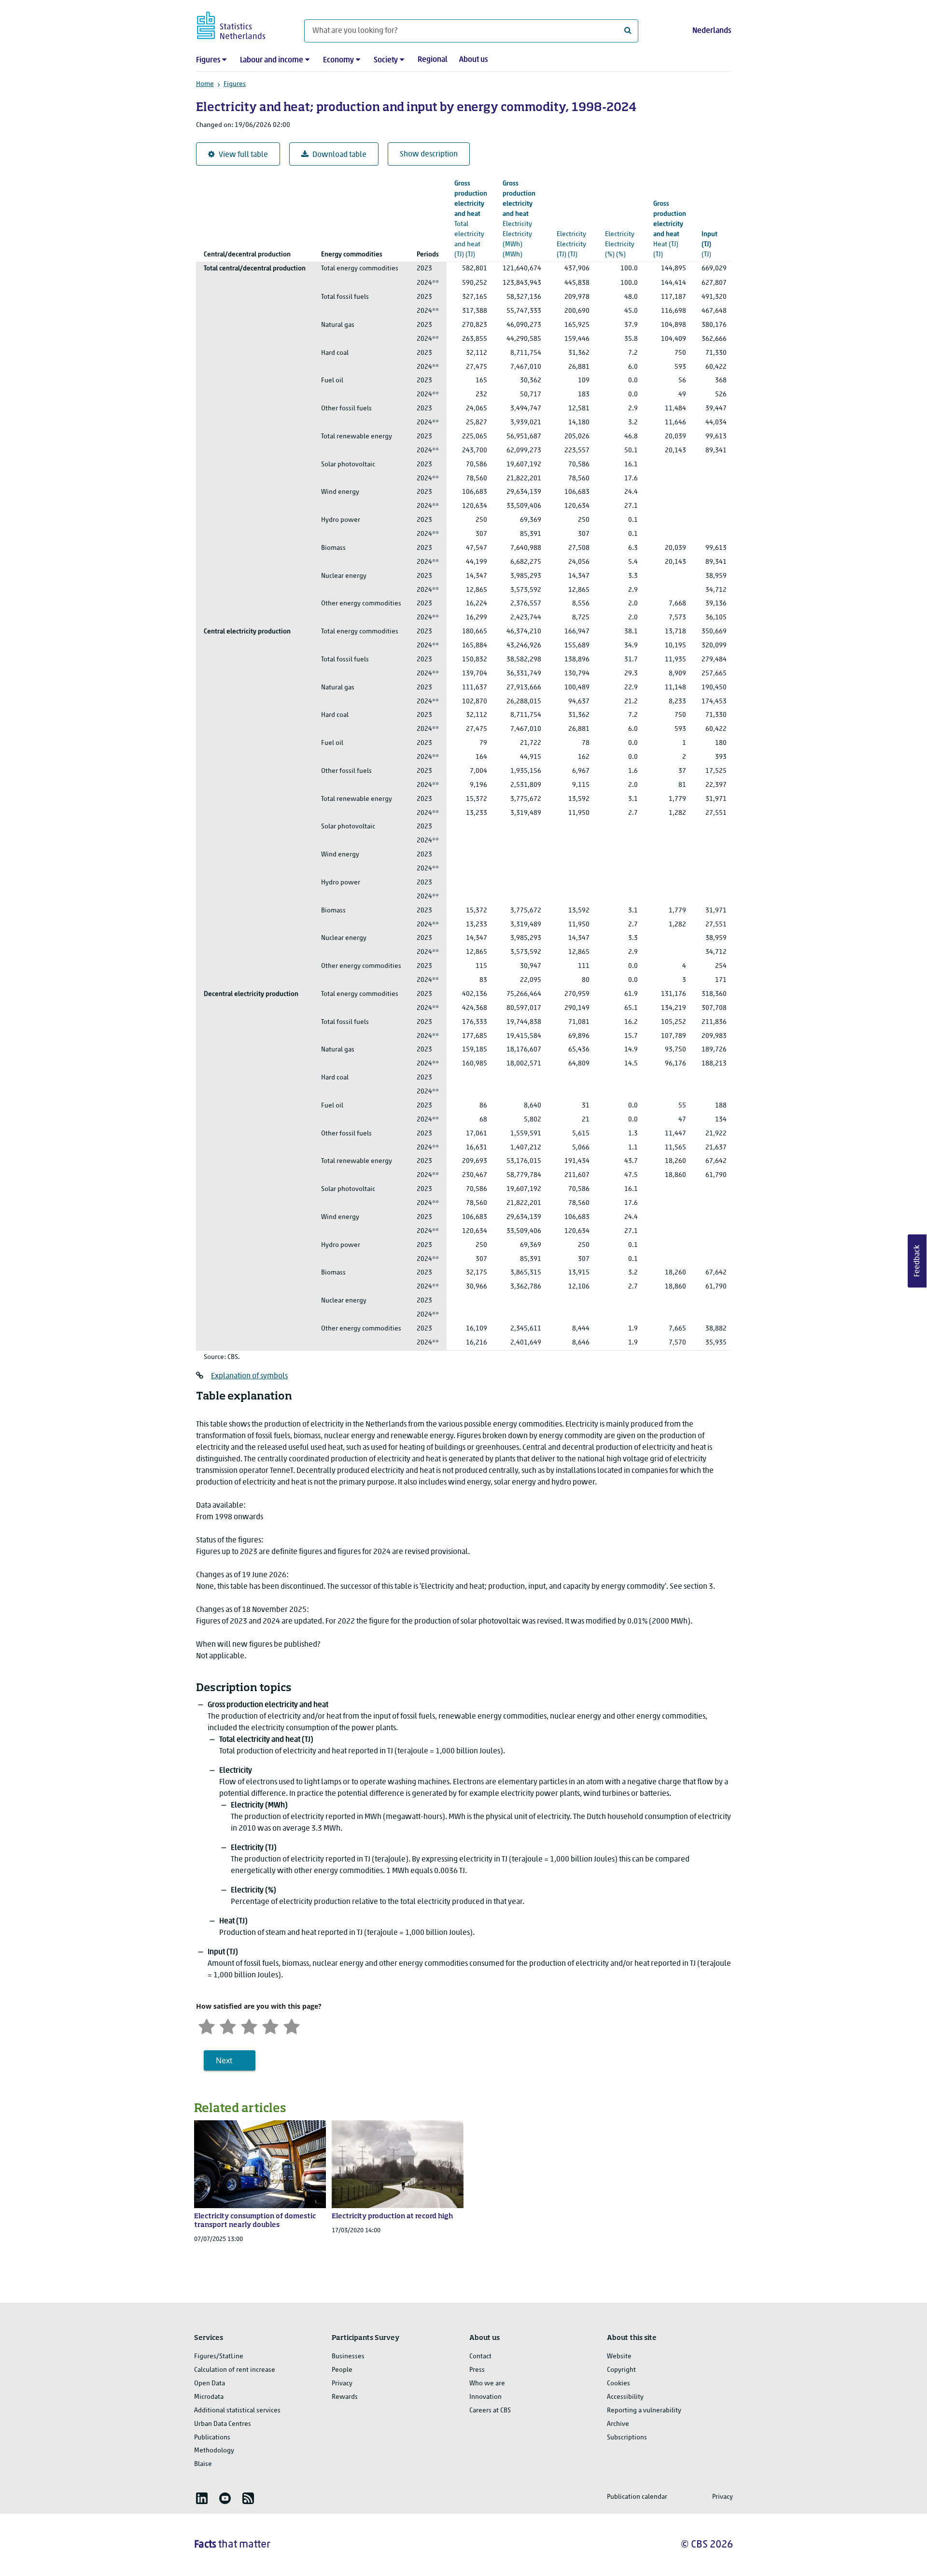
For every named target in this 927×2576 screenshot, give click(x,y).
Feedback (917, 1261)
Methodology (214, 2451)
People (342, 2370)
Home (205, 84)
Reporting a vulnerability (644, 2411)
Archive (618, 2424)
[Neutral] (249, 2025)
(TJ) (471, 219)
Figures (208, 60)
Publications (212, 2438)
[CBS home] (241, 24)
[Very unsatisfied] (207, 2025)
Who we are (487, 2384)
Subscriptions (627, 2438)
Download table (339, 155)
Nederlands (712, 31)
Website (619, 2357)
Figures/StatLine (219, 2357)
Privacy (342, 2384)
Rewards (345, 2397)
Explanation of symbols (249, 1376)
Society (386, 60)
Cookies (618, 2384)
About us (473, 60)
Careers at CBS (490, 2411)
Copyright (621, 2370)
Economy (338, 60)
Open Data (210, 2384)
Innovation (485, 2397)
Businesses (348, 2357)
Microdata (209, 2397)
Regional (433, 60)
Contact (480, 2357)
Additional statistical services (237, 2411)
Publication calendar (637, 2497)
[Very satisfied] (292, 2025)
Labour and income (272, 60)
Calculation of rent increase (235, 2370)
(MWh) (519, 219)
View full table (243, 155)
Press (477, 2370)
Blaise (203, 2464)
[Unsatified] (228, 2025)
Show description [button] (429, 154)
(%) (621, 224)
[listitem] (202, 2498)
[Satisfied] (270, 2025)
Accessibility (625, 2397)
